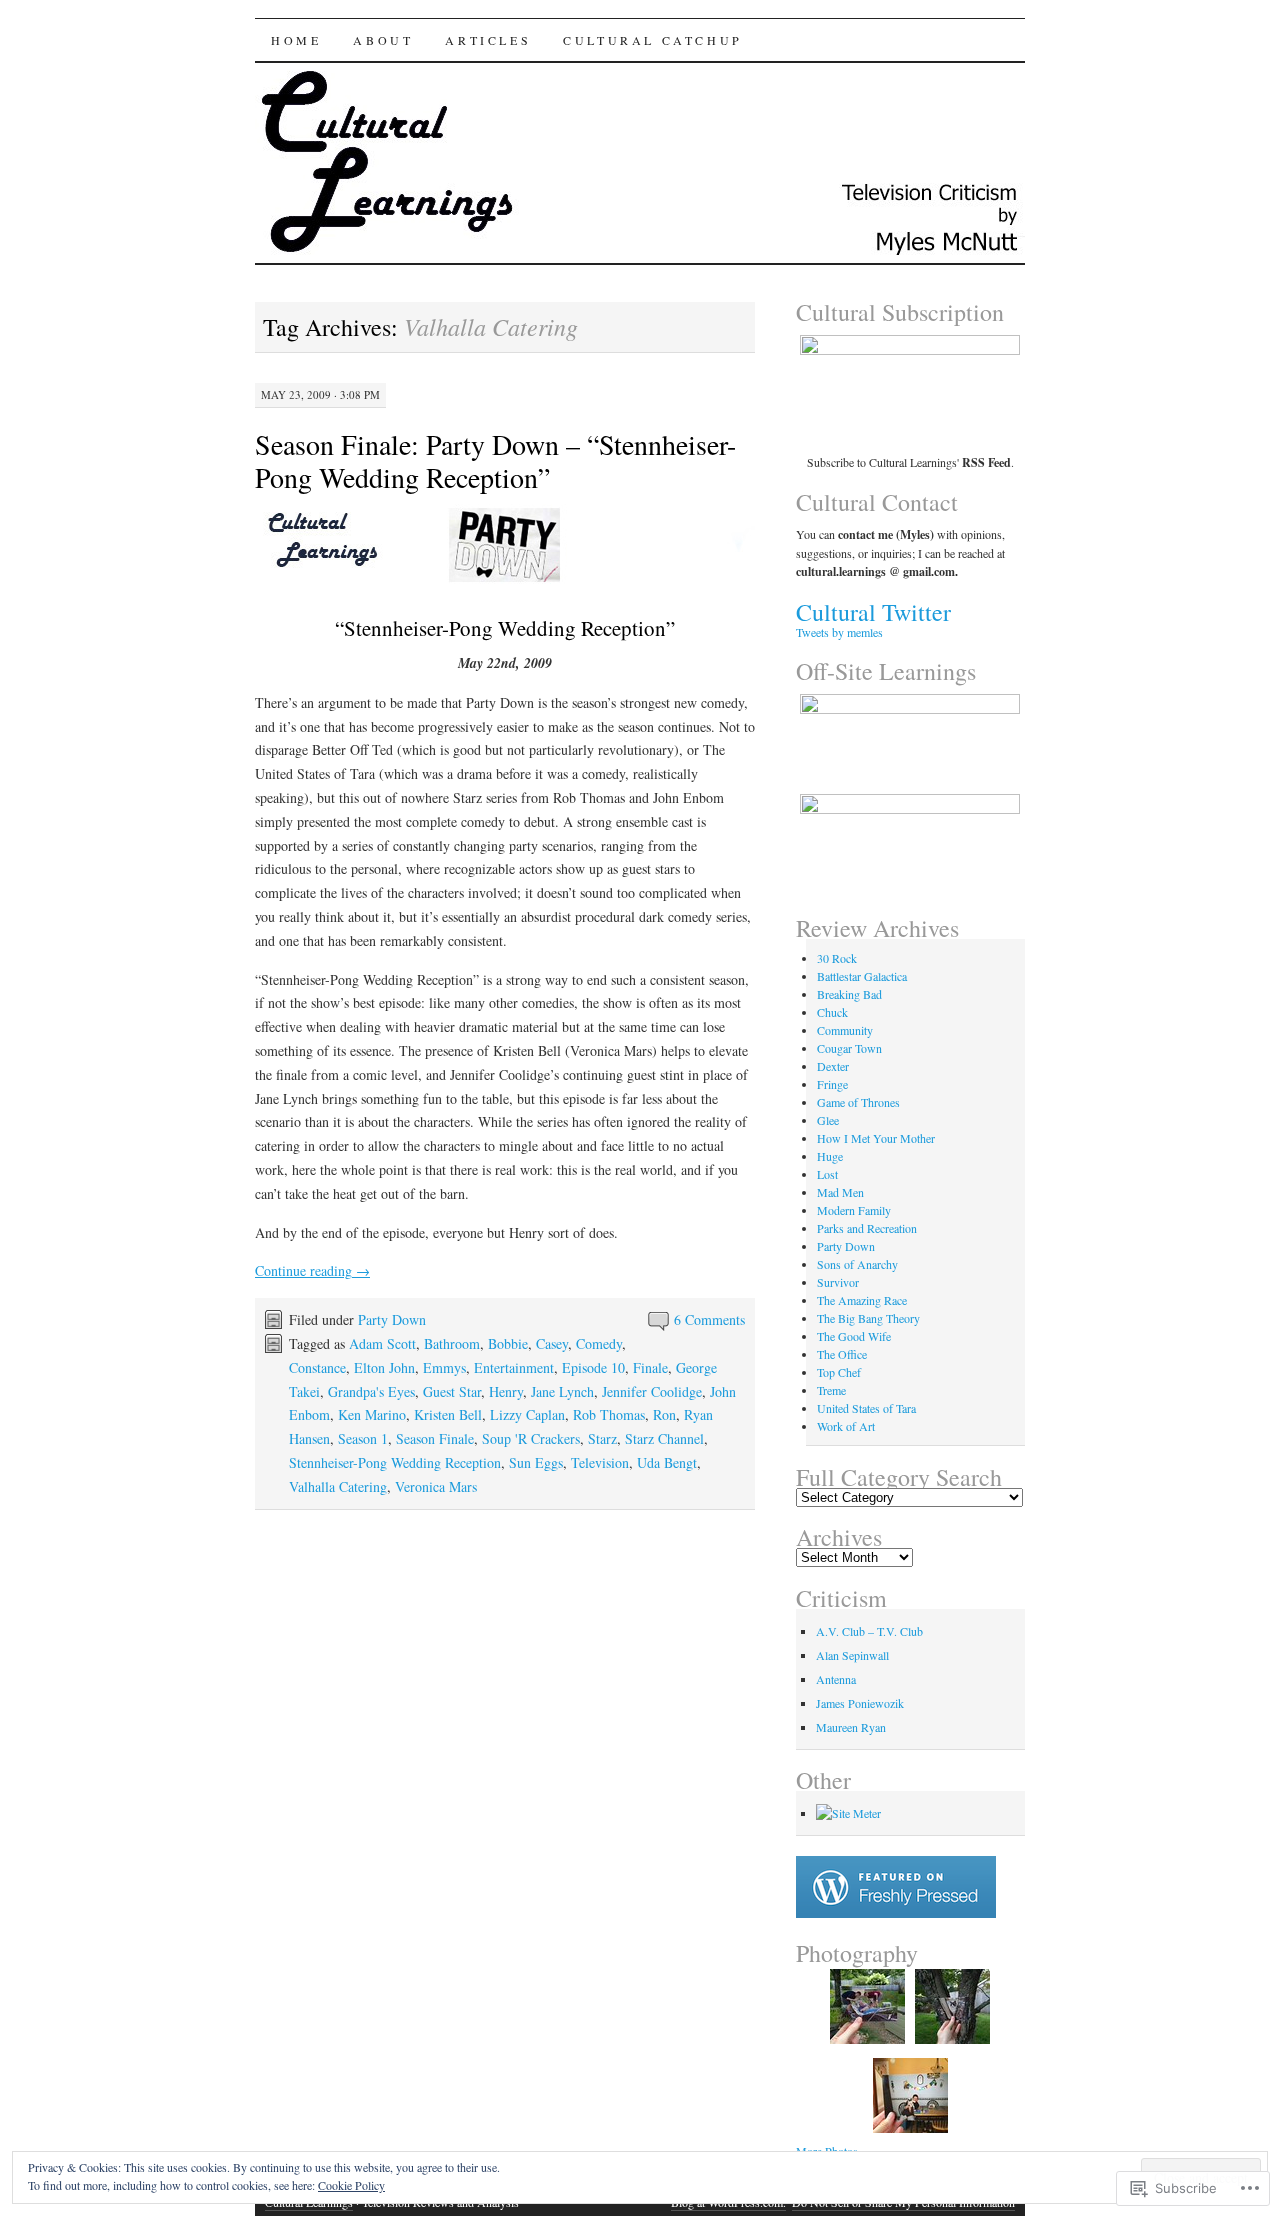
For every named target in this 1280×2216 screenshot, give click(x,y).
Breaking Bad (849, 994)
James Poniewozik (860, 1703)
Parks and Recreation (867, 1228)
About (383, 40)
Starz (602, 1438)
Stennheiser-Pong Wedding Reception (395, 1462)
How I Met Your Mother (876, 1138)
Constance (317, 1367)
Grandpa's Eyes (371, 1391)
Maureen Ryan (851, 1727)
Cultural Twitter (873, 612)
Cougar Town (849, 1048)
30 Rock (837, 958)
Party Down (392, 1319)
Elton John (384, 1367)
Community (845, 1030)
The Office (842, 1354)
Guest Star (452, 1391)
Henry (506, 1391)
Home (296, 40)
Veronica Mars (436, 1486)
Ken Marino (372, 1414)
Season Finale (435, 1438)
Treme (831, 1390)
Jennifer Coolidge (652, 1391)
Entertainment (514, 1367)
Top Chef (839, 1372)
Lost (827, 1174)
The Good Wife (854, 1336)
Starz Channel (664, 1438)
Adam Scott (382, 1343)
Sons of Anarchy (857, 1264)
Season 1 (363, 1438)
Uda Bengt (667, 1462)
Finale (650, 1367)
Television (600, 1462)
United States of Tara (866, 1408)
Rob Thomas (609, 1414)
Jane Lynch (562, 1391)
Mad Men (840, 1192)
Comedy (599, 1343)
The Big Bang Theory (868, 1318)
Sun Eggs (536, 1462)
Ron (664, 1414)
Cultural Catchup (653, 40)
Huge (830, 1156)
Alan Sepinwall (852, 1655)
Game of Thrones (858, 1102)
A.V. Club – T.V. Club (869, 1631)
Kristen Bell (448, 1414)
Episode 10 (593, 1367)
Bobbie (508, 1343)
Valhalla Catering (338, 1486)
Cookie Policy (351, 2185)
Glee (828, 1120)
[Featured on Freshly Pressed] (896, 1913)
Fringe (832, 1084)
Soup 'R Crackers (531, 1438)
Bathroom (452, 1343)
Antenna (836, 1679)
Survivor (838, 1282)
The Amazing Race (862, 1300)
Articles (488, 40)
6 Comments (709, 1319)
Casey (552, 1343)
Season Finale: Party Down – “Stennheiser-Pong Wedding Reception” (495, 460)
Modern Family (854, 1210)
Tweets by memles (839, 632)
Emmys (444, 1367)
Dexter (833, 1066)
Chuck (832, 1012)
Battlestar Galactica (862, 976)
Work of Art (846, 1426)
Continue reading (312, 1270)
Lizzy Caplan (527, 1414)
